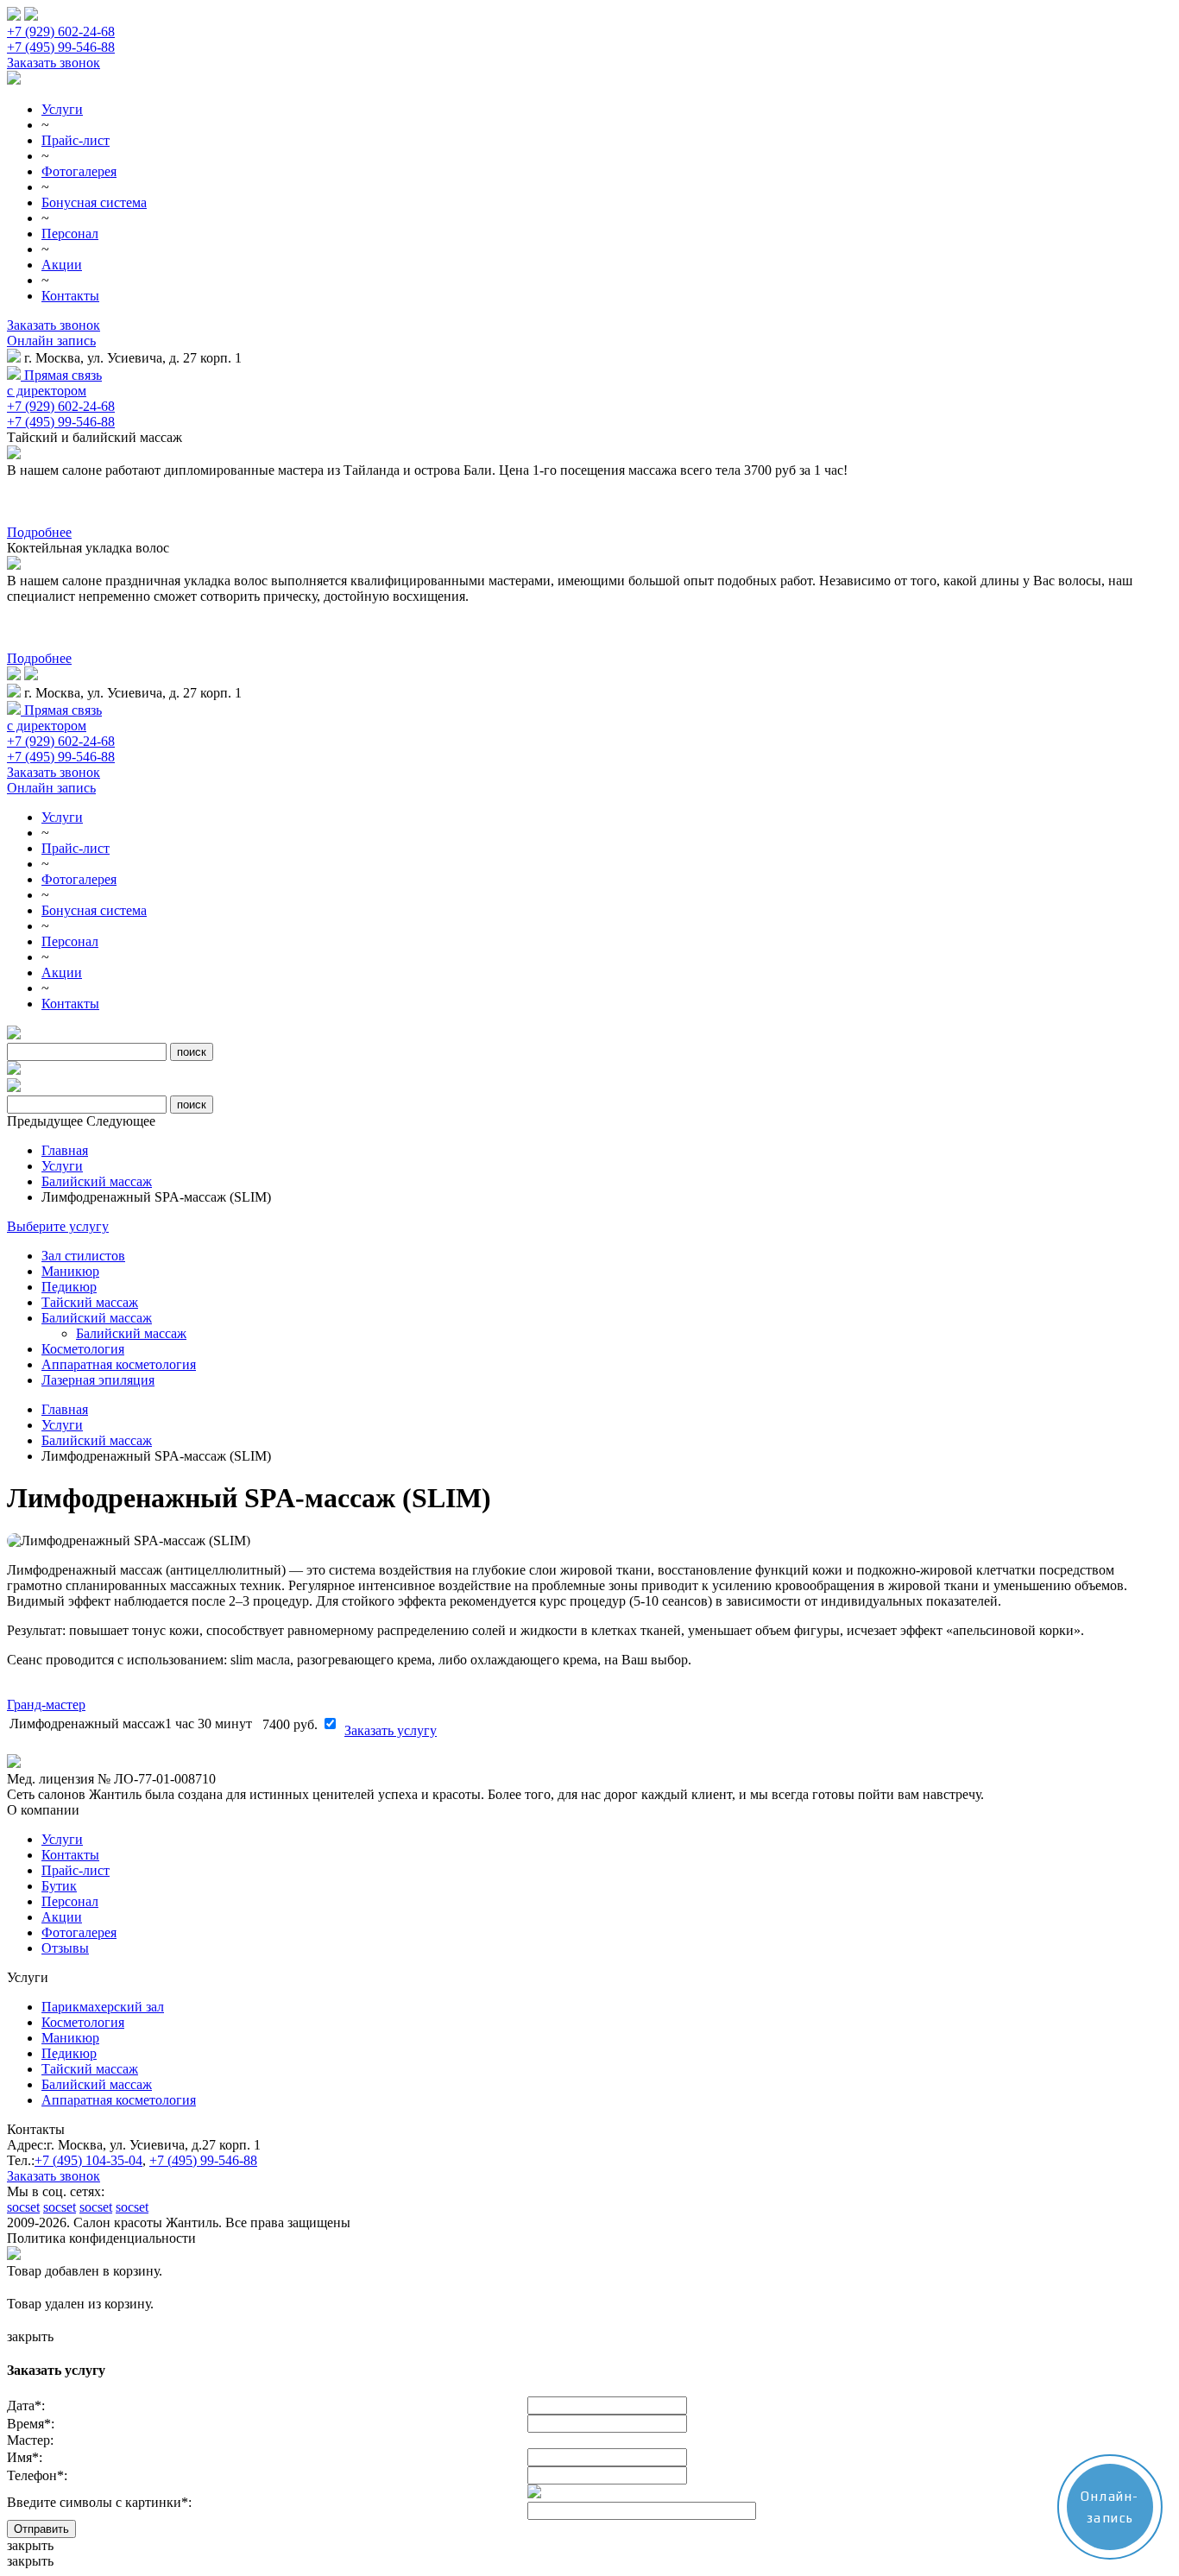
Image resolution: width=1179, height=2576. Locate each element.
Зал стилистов (83, 1256)
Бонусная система (94, 202)
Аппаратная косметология (119, 1364)
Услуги (62, 109)
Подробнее (39, 532)
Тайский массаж (90, 1302)
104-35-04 (88, 2160)
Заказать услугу (391, 1730)
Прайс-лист (76, 140)
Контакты (70, 296)
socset (23, 2207)
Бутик (59, 1886)
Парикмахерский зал (103, 2007)
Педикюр (69, 1287)
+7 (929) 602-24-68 (61, 32)
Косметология (83, 1349)
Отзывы (65, 1948)
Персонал (70, 234)
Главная (65, 1150)
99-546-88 (203, 2160)
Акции (62, 265)
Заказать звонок (54, 63)
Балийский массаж (97, 1181)
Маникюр (70, 1271)
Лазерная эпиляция (98, 1380)
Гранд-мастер (46, 1705)
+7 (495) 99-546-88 (61, 47)
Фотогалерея (79, 171)
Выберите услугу (58, 1226)
